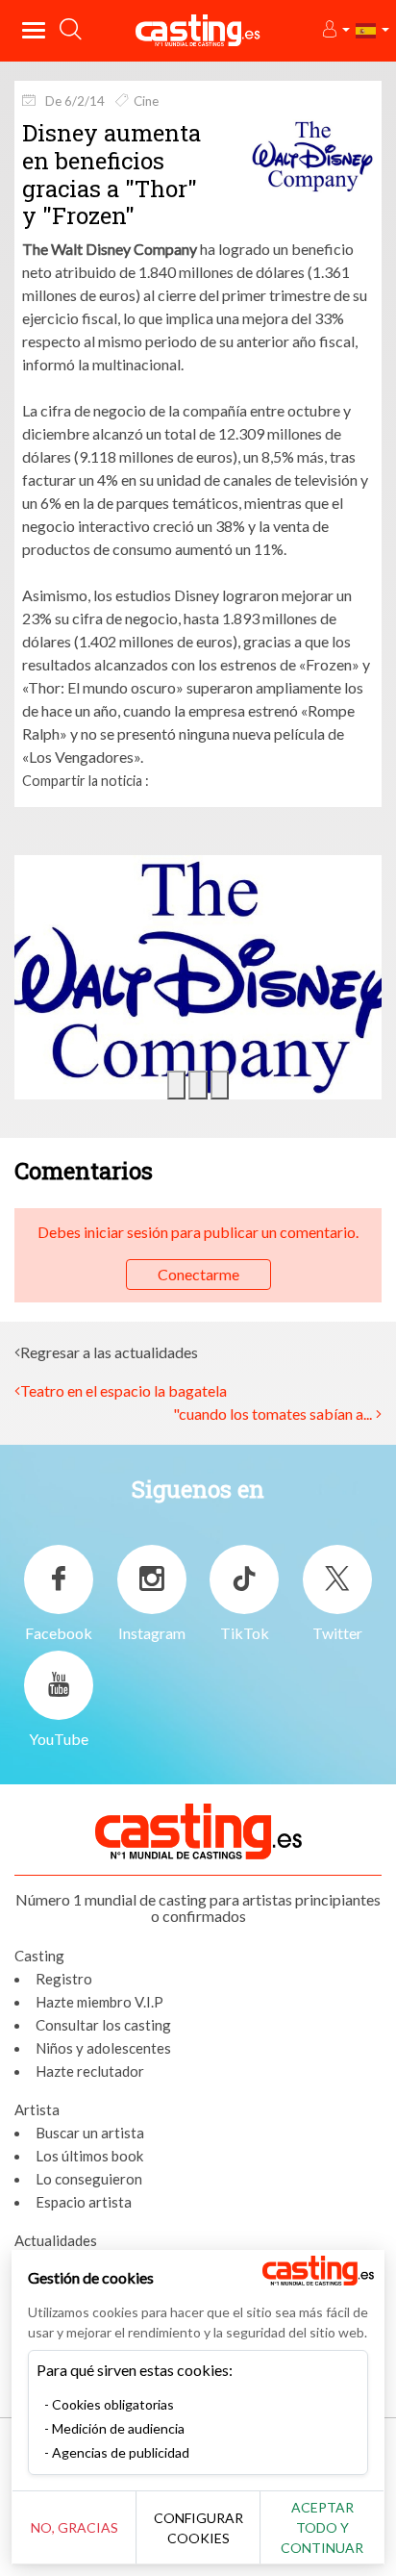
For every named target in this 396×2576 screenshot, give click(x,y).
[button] (335, 30)
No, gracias (74, 2527)
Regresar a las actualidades (109, 1352)
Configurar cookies (198, 2528)
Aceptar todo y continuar (322, 2527)
